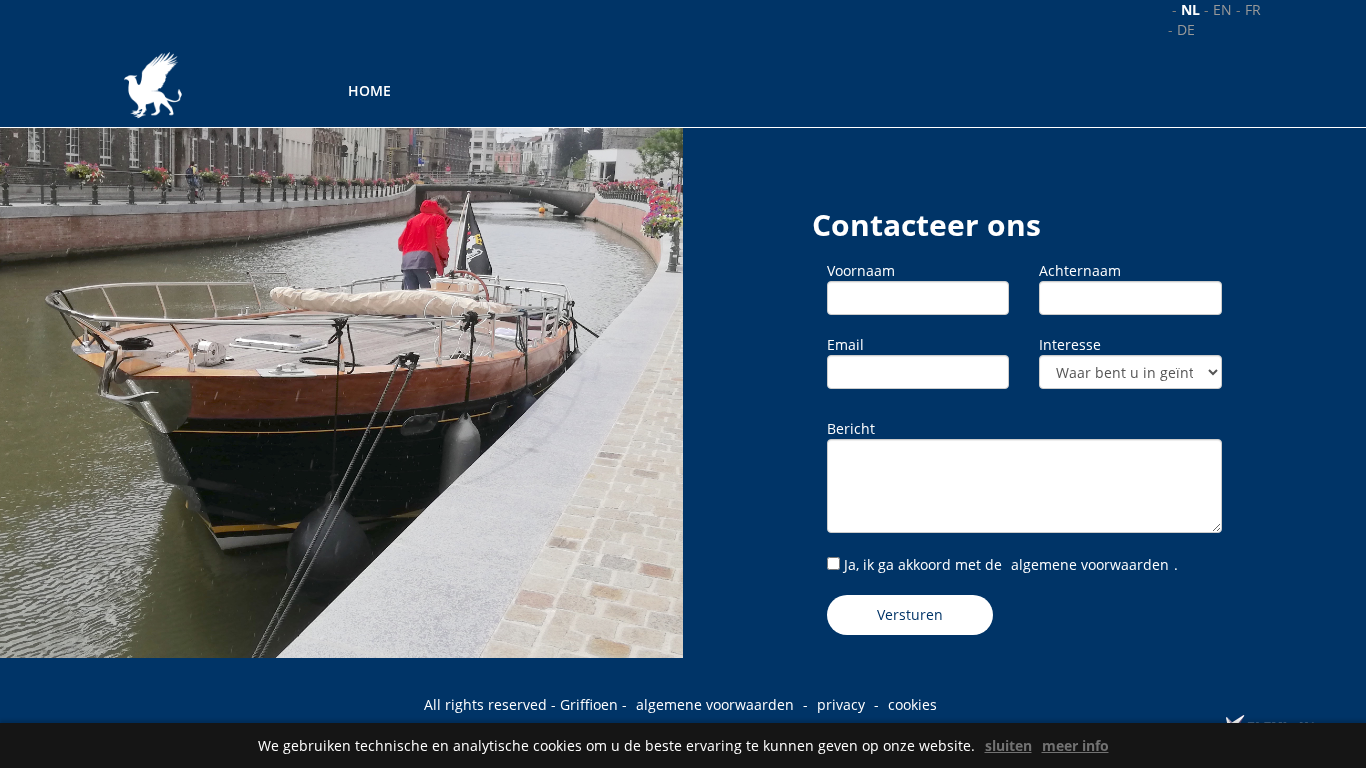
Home (369, 90)
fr (1253, 9)
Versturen (910, 614)
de (1186, 29)
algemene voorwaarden (1090, 564)
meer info (1075, 745)
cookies (912, 704)
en (1222, 9)
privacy (841, 704)
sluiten (1008, 745)
